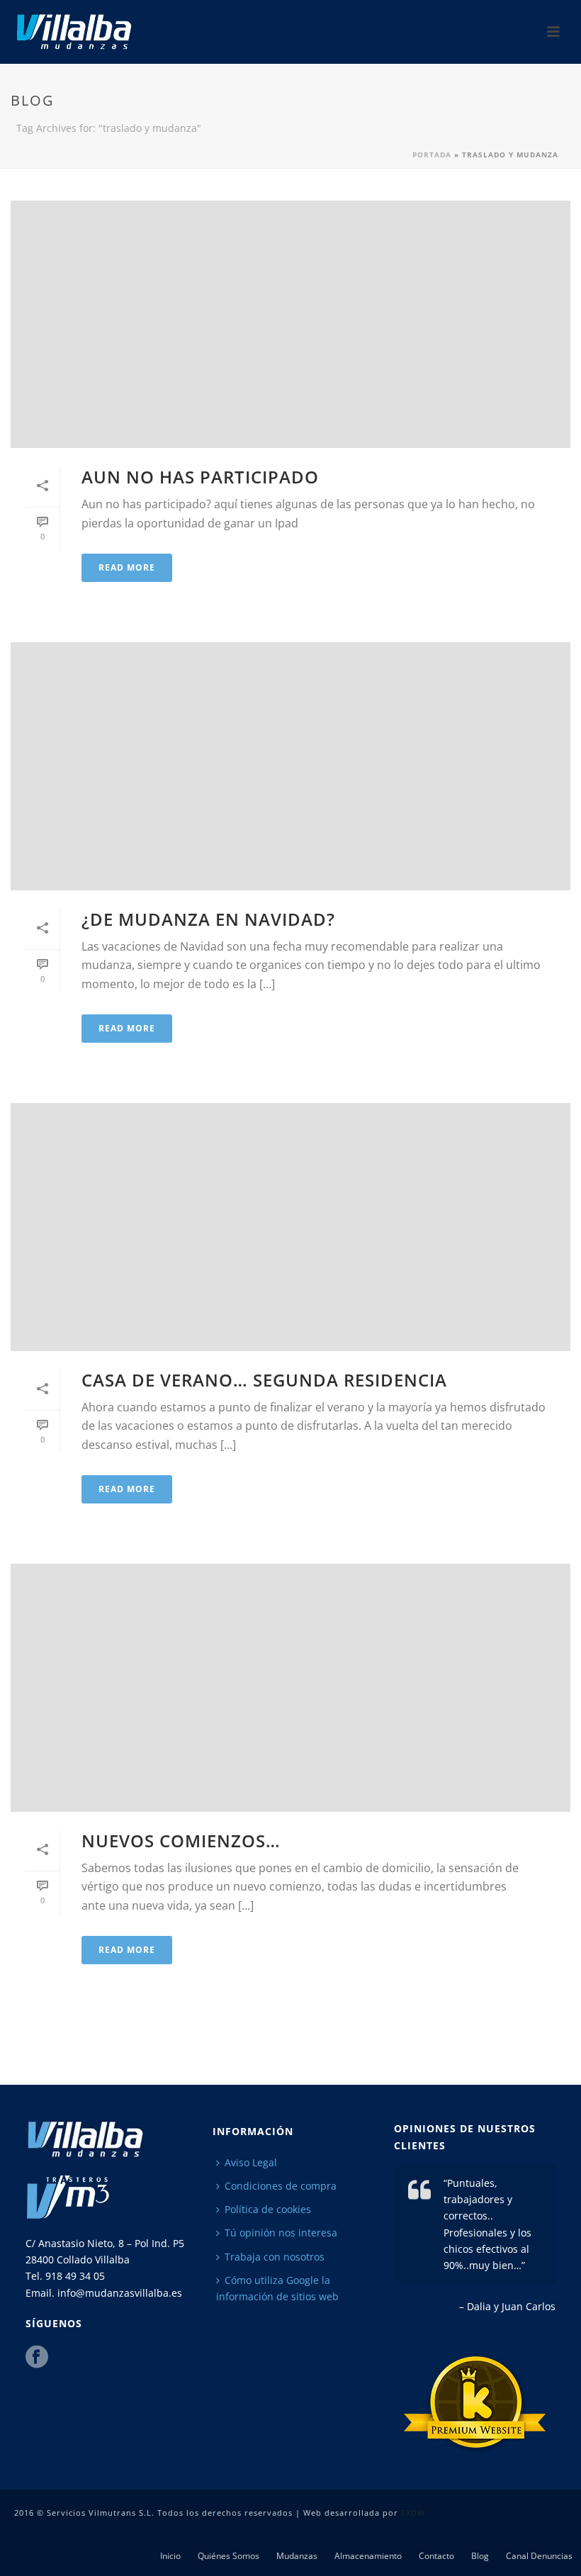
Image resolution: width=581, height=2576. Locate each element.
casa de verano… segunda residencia (264, 1380)
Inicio (170, 2556)
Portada (432, 155)
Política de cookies (268, 2209)
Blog (480, 2556)
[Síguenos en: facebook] (37, 2358)
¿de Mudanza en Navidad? (208, 919)
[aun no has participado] (290, 324)
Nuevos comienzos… (181, 1841)
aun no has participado (200, 477)
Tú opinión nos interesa (281, 2233)
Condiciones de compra (281, 2186)
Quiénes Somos (229, 2556)
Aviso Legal (251, 2162)
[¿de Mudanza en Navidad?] (290, 766)
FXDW (413, 2513)
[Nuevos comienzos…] (290, 1687)
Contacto (436, 2556)
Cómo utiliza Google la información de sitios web (277, 2288)
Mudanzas (297, 2556)
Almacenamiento (368, 2556)
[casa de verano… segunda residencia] (290, 1227)
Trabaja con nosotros (275, 2257)
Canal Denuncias (539, 2556)
